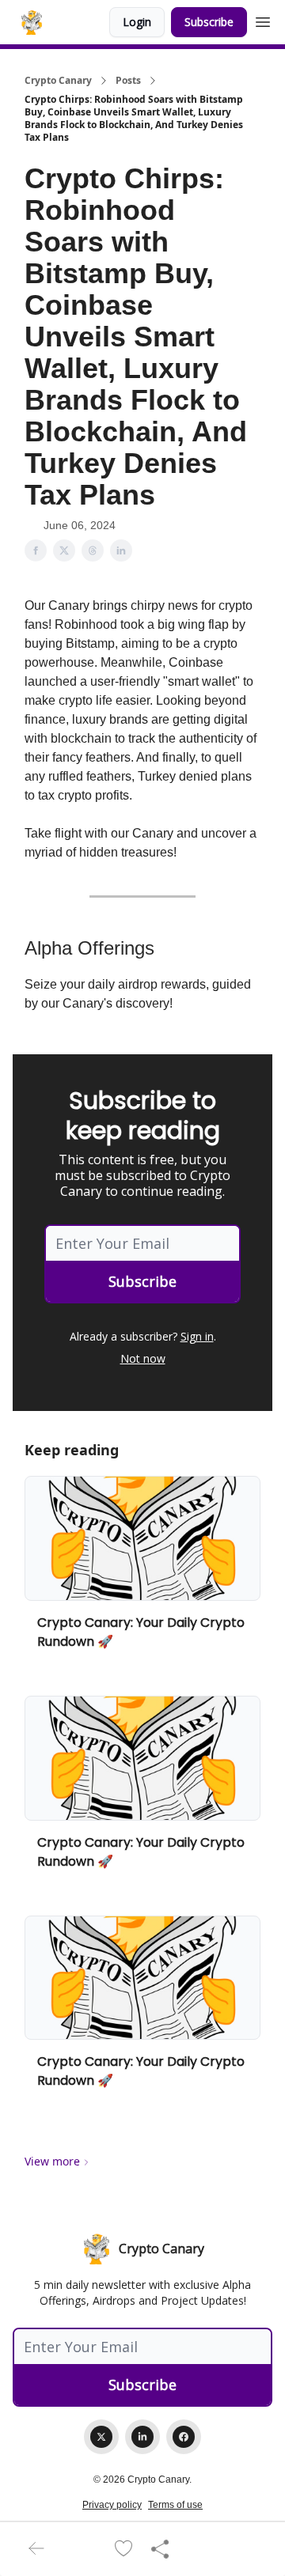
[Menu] (263, 20)
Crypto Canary (58, 81)
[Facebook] (184, 2437)
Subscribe (209, 22)
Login (137, 22)
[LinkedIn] (142, 2437)
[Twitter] (101, 2437)
